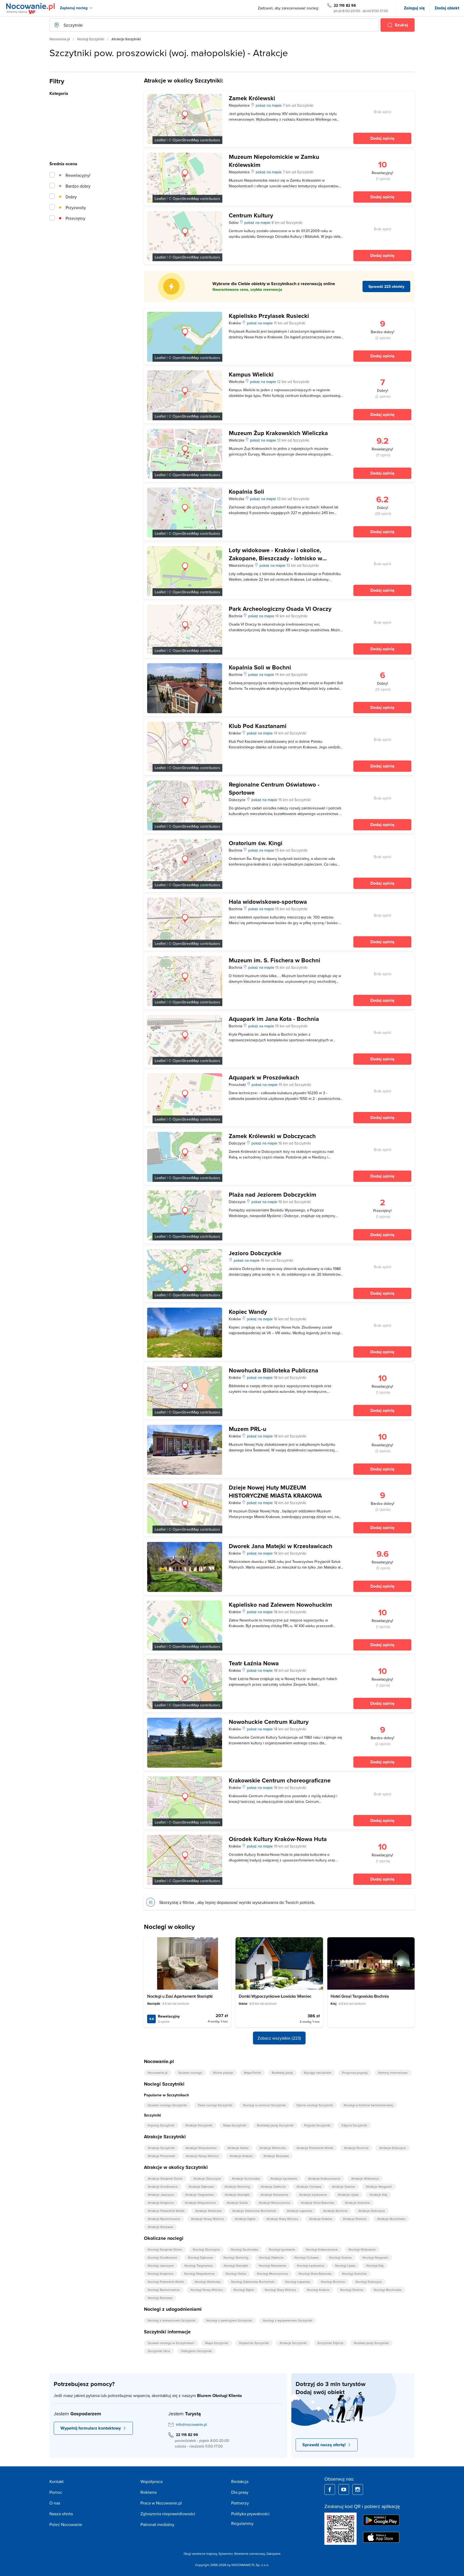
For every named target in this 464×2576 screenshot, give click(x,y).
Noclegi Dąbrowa (200, 2257)
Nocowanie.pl (60, 39)
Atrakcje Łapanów (300, 2211)
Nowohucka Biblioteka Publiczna (273, 1370)
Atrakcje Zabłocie (273, 2186)
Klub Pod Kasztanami (258, 726)
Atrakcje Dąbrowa (201, 2186)
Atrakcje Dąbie (245, 2219)
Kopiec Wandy (248, 1312)
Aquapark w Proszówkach (264, 1077)
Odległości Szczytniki (196, 2351)
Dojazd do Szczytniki (254, 2343)
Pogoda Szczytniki (317, 2125)
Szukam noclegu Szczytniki (167, 2105)
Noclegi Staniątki (236, 2265)
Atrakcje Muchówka (391, 2219)
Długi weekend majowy (200, 2554)
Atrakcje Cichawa (309, 2186)
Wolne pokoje (223, 2073)
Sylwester (226, 2554)
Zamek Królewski (252, 98)
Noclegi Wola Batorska (315, 2274)
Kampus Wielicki (251, 374)
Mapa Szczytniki (235, 2125)
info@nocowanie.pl (191, 2424)
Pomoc (56, 2492)
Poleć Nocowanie (66, 2524)
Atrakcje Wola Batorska (317, 2203)
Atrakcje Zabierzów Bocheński (254, 2211)
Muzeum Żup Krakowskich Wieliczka (278, 433)
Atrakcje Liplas (348, 2195)
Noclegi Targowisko (199, 2265)
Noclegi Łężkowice (311, 2265)
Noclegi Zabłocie (271, 2257)
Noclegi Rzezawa (160, 2298)
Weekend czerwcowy (249, 2554)
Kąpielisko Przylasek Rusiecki (269, 316)
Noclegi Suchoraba (244, 2249)
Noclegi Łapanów (298, 2282)
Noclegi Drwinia (352, 2290)
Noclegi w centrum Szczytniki (264, 2105)
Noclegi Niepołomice (200, 2274)
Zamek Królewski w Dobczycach (272, 1136)
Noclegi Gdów (236, 2274)
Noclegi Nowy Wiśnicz (207, 2290)
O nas (55, 2503)
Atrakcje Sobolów (357, 2203)
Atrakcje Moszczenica (274, 2203)
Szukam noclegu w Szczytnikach (171, 2343)
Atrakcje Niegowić (379, 2186)
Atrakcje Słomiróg (237, 2186)
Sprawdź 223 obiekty (386, 286)
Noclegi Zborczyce (206, 2249)
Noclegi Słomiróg (236, 2257)
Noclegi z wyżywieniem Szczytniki (288, 2320)
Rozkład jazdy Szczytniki (371, 2343)
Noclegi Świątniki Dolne (165, 2249)
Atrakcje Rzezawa (276, 2156)
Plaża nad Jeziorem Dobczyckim (273, 1194)
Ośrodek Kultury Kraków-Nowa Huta (278, 1839)
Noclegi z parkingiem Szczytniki (229, 2320)
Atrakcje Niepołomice (201, 2148)
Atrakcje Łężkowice (313, 2195)
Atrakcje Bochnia (356, 2148)
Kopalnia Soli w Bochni (260, 667)
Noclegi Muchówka (388, 2290)
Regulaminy (242, 2523)
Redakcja (240, 2481)
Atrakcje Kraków (241, 2156)
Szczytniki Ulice (159, 2351)
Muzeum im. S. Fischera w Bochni (275, 960)
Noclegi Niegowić (375, 2257)
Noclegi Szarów (340, 2257)
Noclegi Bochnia (333, 2282)
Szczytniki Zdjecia (330, 2343)
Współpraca (151, 2481)
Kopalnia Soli (247, 491)
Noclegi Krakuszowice (322, 2249)
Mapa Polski (252, 2073)
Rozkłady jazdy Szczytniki (275, 2125)
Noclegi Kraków (318, 2290)
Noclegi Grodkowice (162, 2257)
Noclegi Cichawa (306, 2257)
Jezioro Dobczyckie (255, 1253)
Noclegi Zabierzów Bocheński (253, 2282)
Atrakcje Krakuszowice (324, 2178)
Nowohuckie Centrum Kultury (269, 1722)
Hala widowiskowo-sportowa (268, 902)
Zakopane (273, 2554)
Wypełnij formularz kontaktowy (91, 2428)
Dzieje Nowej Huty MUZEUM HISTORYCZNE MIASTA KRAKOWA (275, 1491)
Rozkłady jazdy (282, 2073)
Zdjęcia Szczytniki (354, 2125)
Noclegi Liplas (345, 2265)
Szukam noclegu (190, 2073)
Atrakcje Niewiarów (274, 2195)
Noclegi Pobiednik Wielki (166, 2282)
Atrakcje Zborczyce (207, 2178)
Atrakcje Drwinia (355, 2219)
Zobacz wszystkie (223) (279, 2038)
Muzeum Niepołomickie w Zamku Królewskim (274, 161)
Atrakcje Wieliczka (273, 2148)
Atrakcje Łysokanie (284, 2178)
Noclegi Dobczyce (369, 2282)
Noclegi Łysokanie (282, 2249)
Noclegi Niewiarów (273, 2265)
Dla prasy (240, 2492)
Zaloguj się (414, 8)
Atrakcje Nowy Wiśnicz (202, 2156)
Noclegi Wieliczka (208, 2282)
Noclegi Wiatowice (362, 2249)
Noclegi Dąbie (244, 2290)
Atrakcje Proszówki (161, 2156)
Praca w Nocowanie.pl (161, 2503)
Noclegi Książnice (161, 2274)
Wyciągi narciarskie (318, 2073)
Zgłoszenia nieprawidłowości (168, 2514)
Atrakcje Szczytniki (199, 2125)
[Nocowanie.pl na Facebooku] (330, 2489)
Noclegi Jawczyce (161, 2265)
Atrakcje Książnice (161, 2203)
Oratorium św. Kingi (256, 843)
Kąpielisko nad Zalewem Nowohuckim (280, 1605)
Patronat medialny (157, 2524)
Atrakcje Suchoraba (246, 2178)
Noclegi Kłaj (375, 2265)
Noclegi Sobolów (354, 2274)
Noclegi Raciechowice (164, 2290)
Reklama (148, 2492)
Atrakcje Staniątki (237, 2195)
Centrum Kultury (251, 215)
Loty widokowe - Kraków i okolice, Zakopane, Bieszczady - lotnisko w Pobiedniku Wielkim (275, 558)
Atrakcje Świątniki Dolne (165, 2178)
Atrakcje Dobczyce (393, 2148)
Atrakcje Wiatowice (365, 2178)
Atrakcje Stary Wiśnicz (282, 2219)
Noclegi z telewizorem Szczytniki (172, 2320)
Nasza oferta (61, 2514)
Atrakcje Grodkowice (163, 2186)
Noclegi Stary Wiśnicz (280, 2290)
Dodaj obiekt (447, 8)
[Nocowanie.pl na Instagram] (358, 2489)
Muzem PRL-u (248, 1429)
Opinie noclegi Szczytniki (315, 2105)
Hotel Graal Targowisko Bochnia (360, 1996)
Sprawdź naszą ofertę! (324, 2445)
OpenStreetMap (186, 140)
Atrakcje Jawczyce (161, 2195)
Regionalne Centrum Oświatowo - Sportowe (274, 788)
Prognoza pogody (355, 2073)
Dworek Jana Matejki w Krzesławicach (281, 1546)
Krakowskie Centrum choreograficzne (280, 1780)
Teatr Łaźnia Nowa (254, 1663)
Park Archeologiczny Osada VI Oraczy (280, 609)
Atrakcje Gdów (238, 2148)
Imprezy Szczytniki (161, 2125)
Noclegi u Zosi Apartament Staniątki (180, 1996)
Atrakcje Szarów (343, 2186)
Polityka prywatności (250, 2514)
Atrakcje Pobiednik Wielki (315, 2148)
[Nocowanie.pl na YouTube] (344, 2489)
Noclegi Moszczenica (272, 2274)
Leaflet (160, 140)
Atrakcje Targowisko (200, 2195)
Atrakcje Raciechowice (164, 2219)
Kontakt (57, 2481)
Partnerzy (240, 2503)
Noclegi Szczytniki (91, 39)
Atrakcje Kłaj (378, 2195)
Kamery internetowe (393, 2073)
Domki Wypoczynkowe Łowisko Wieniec (275, 1996)
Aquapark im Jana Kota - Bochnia (274, 1019)
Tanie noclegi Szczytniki (215, 2105)
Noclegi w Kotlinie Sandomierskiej (368, 2105)
